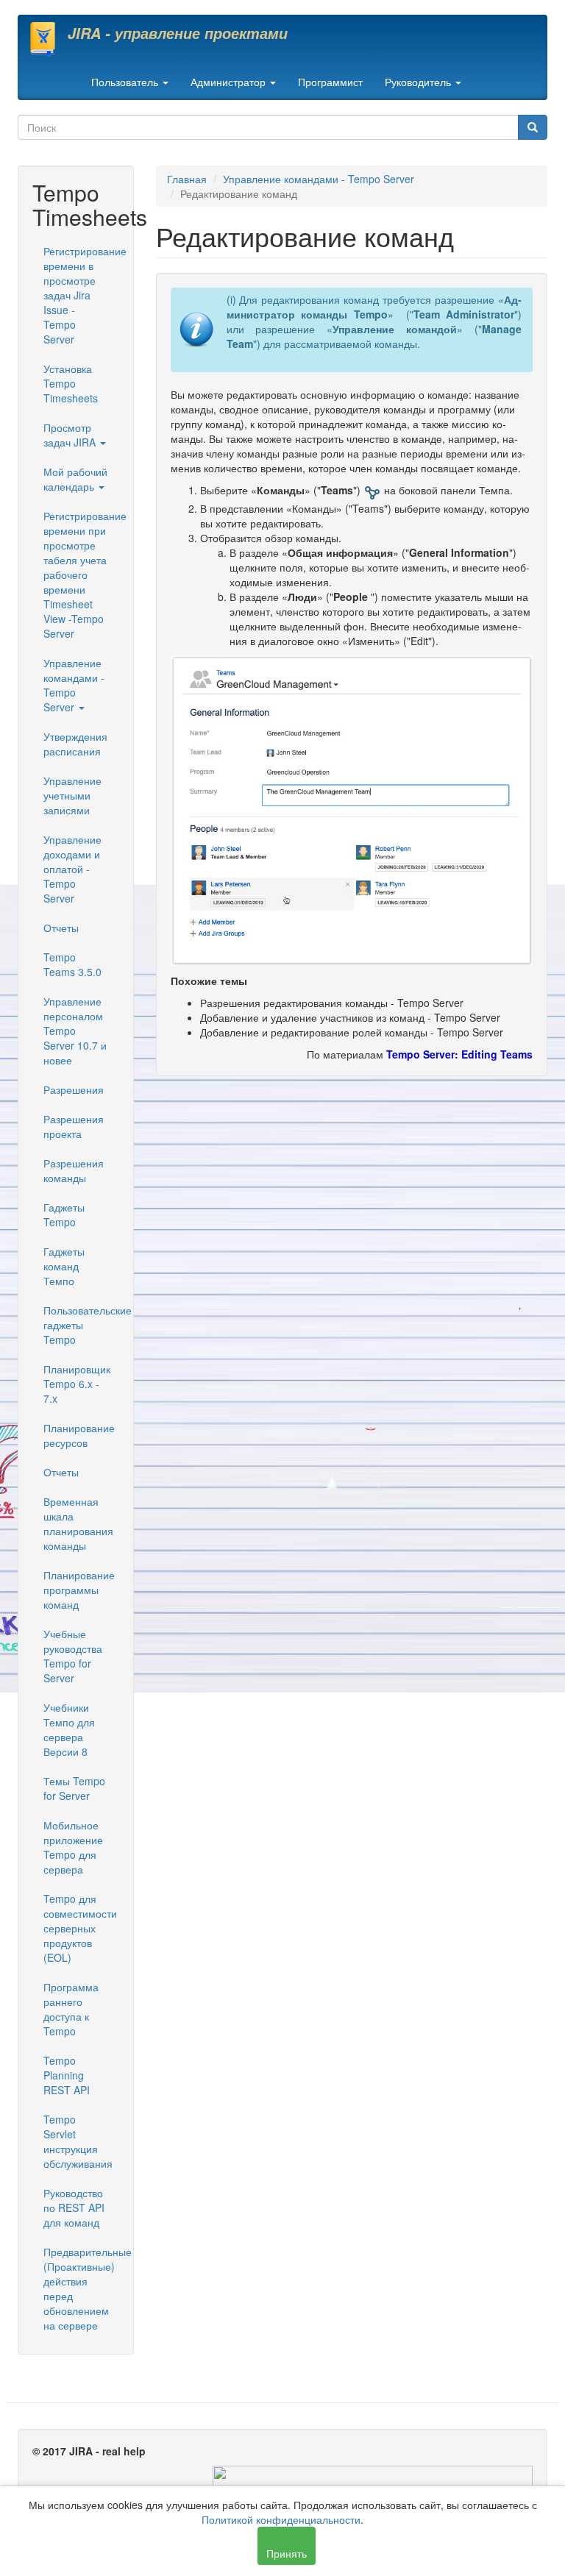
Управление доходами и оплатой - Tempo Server (72, 869)
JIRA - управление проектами (178, 33)
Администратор (230, 82)
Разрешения (74, 1089)
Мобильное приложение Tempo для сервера (73, 1847)
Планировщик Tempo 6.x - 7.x (77, 1384)
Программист (330, 82)
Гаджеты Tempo (64, 1214)
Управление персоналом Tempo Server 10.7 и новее (75, 1031)
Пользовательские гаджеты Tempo (81, 1325)
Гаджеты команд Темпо (64, 1266)
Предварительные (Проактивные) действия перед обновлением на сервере (81, 2288)
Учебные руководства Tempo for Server (73, 1656)
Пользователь (126, 82)
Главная (187, 179)
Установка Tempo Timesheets (71, 383)
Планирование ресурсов (79, 1435)
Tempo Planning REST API (67, 2075)
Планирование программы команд (79, 1590)
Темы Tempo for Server (74, 1788)
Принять (287, 2553)
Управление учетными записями (72, 795)
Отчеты (61, 928)
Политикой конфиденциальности (281, 2519)
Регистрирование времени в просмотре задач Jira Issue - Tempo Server (81, 295)
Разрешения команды (74, 1170)
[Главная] (48, 39)
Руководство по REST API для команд (74, 2207)
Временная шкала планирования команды (78, 1523)
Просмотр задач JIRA (71, 435)
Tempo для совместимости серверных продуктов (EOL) (80, 1928)
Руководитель (419, 82)
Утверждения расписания (75, 744)
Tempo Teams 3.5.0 (72, 964)
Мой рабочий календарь (75, 479)
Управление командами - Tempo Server (74, 685)
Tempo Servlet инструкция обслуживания (78, 2141)
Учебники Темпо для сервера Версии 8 (69, 1729)
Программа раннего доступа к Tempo (71, 2009)
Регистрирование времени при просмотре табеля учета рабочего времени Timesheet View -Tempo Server (81, 574)
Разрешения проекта (74, 1126)
